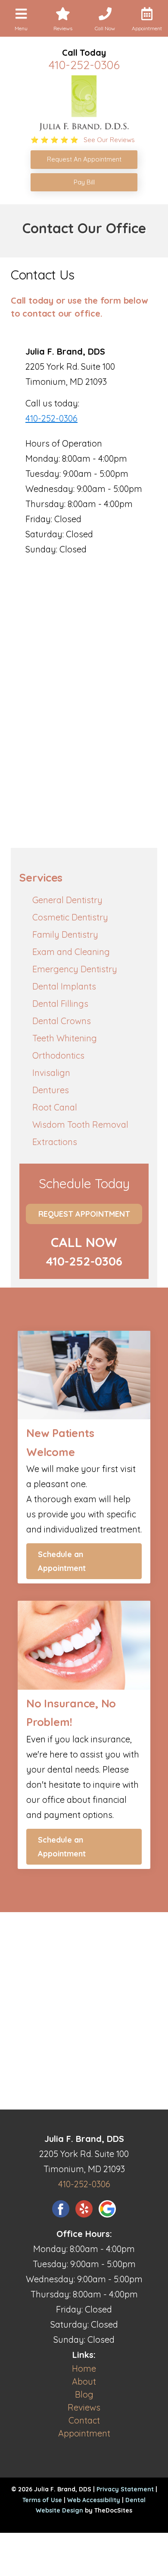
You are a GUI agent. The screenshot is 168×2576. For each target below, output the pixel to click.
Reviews (84, 2407)
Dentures (51, 1090)
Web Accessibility (94, 2500)
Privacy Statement (125, 2489)
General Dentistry (67, 900)
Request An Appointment (84, 159)
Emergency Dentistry (75, 969)
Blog (84, 2394)
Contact (84, 2420)
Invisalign (51, 1073)
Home (84, 2368)
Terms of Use (42, 2500)
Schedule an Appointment (62, 1561)
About (84, 2381)
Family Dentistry (65, 934)
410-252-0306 (84, 65)
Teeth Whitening (65, 1038)
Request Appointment (84, 1214)
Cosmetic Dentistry (70, 917)
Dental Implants (64, 986)
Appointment (84, 2433)
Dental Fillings (60, 1004)
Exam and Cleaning (71, 952)
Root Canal (55, 1107)
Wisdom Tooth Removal (80, 1125)
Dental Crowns (62, 1021)
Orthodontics (58, 1055)
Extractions (55, 1142)
